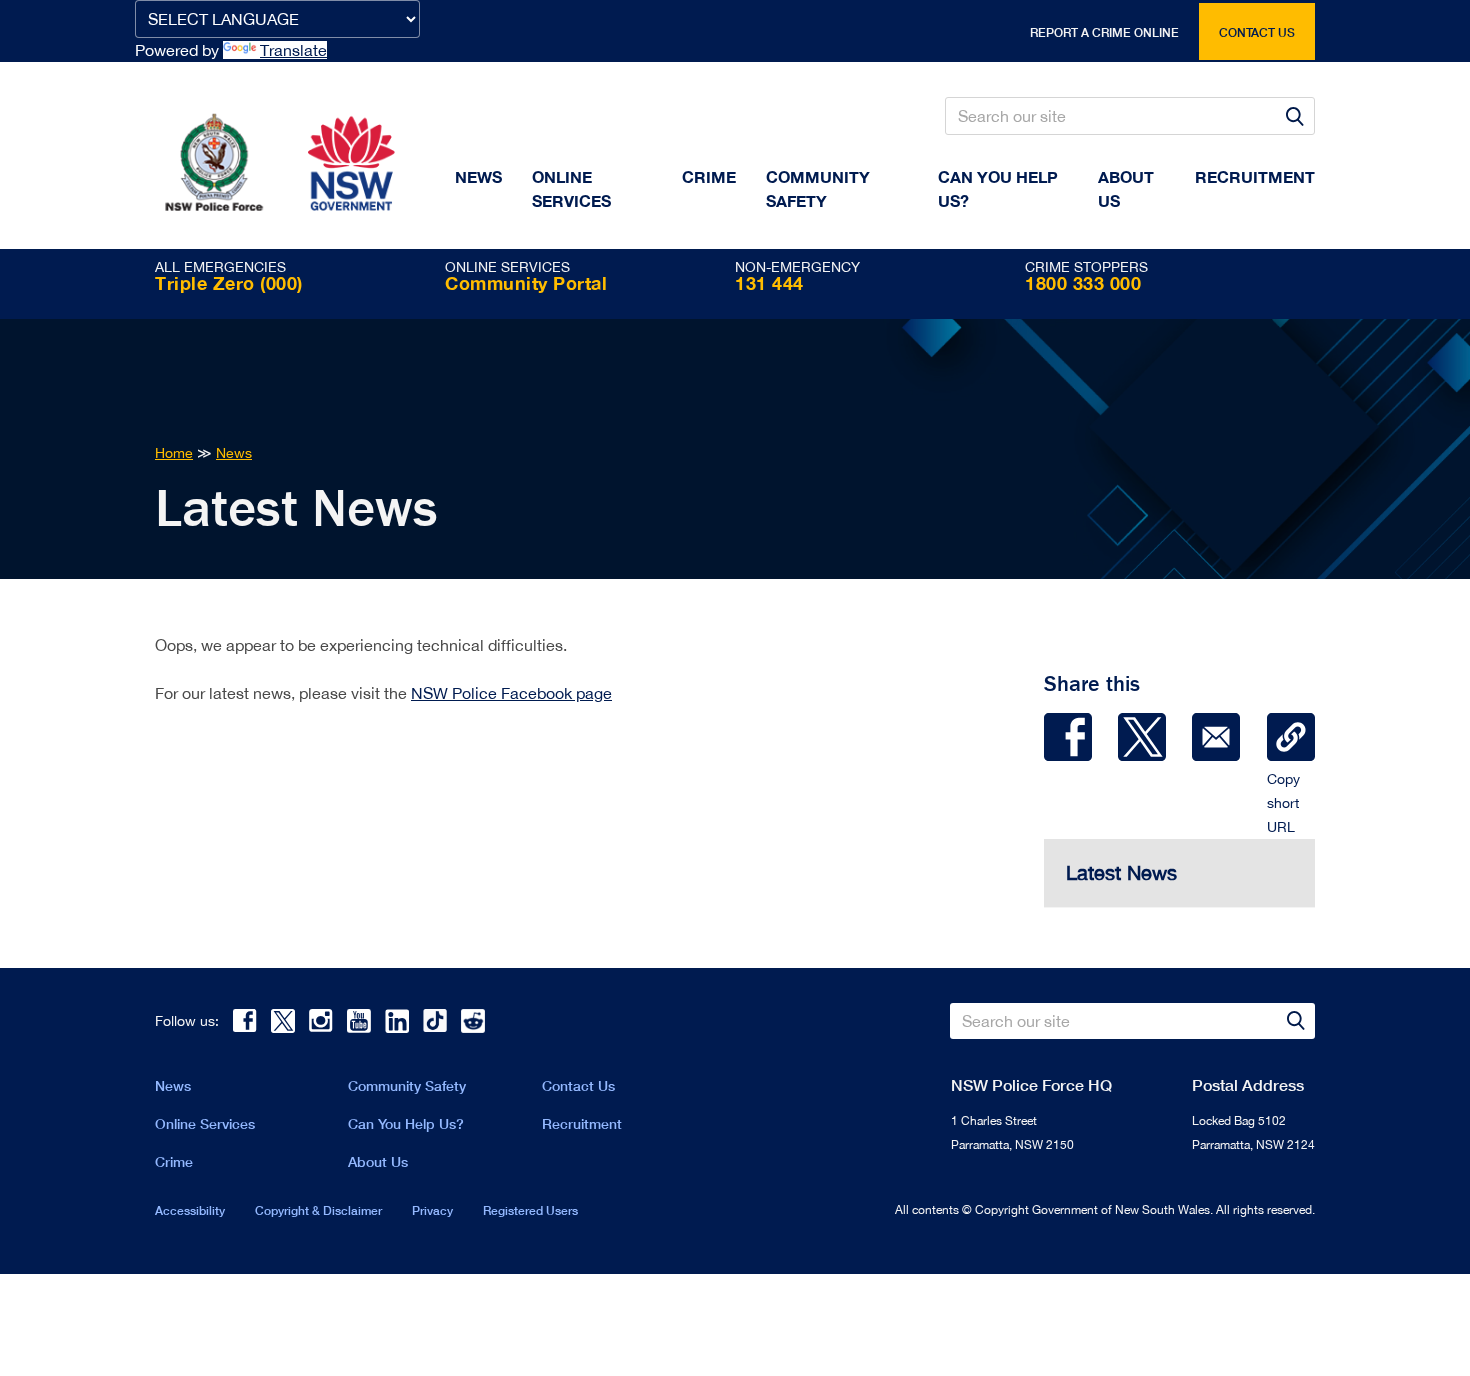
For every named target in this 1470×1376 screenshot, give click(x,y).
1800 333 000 (1083, 283)
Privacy (432, 1210)
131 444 (769, 283)
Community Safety (818, 188)
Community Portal (526, 283)
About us (1126, 188)
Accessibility (190, 1210)
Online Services (571, 188)
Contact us (1257, 32)
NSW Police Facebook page (511, 693)
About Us (378, 1161)
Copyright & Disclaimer (318, 1210)
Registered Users (530, 1210)
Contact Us (578, 1085)
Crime (709, 176)
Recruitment (1255, 176)
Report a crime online (1104, 32)
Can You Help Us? (998, 188)
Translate (293, 50)
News (478, 176)
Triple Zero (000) (229, 283)
